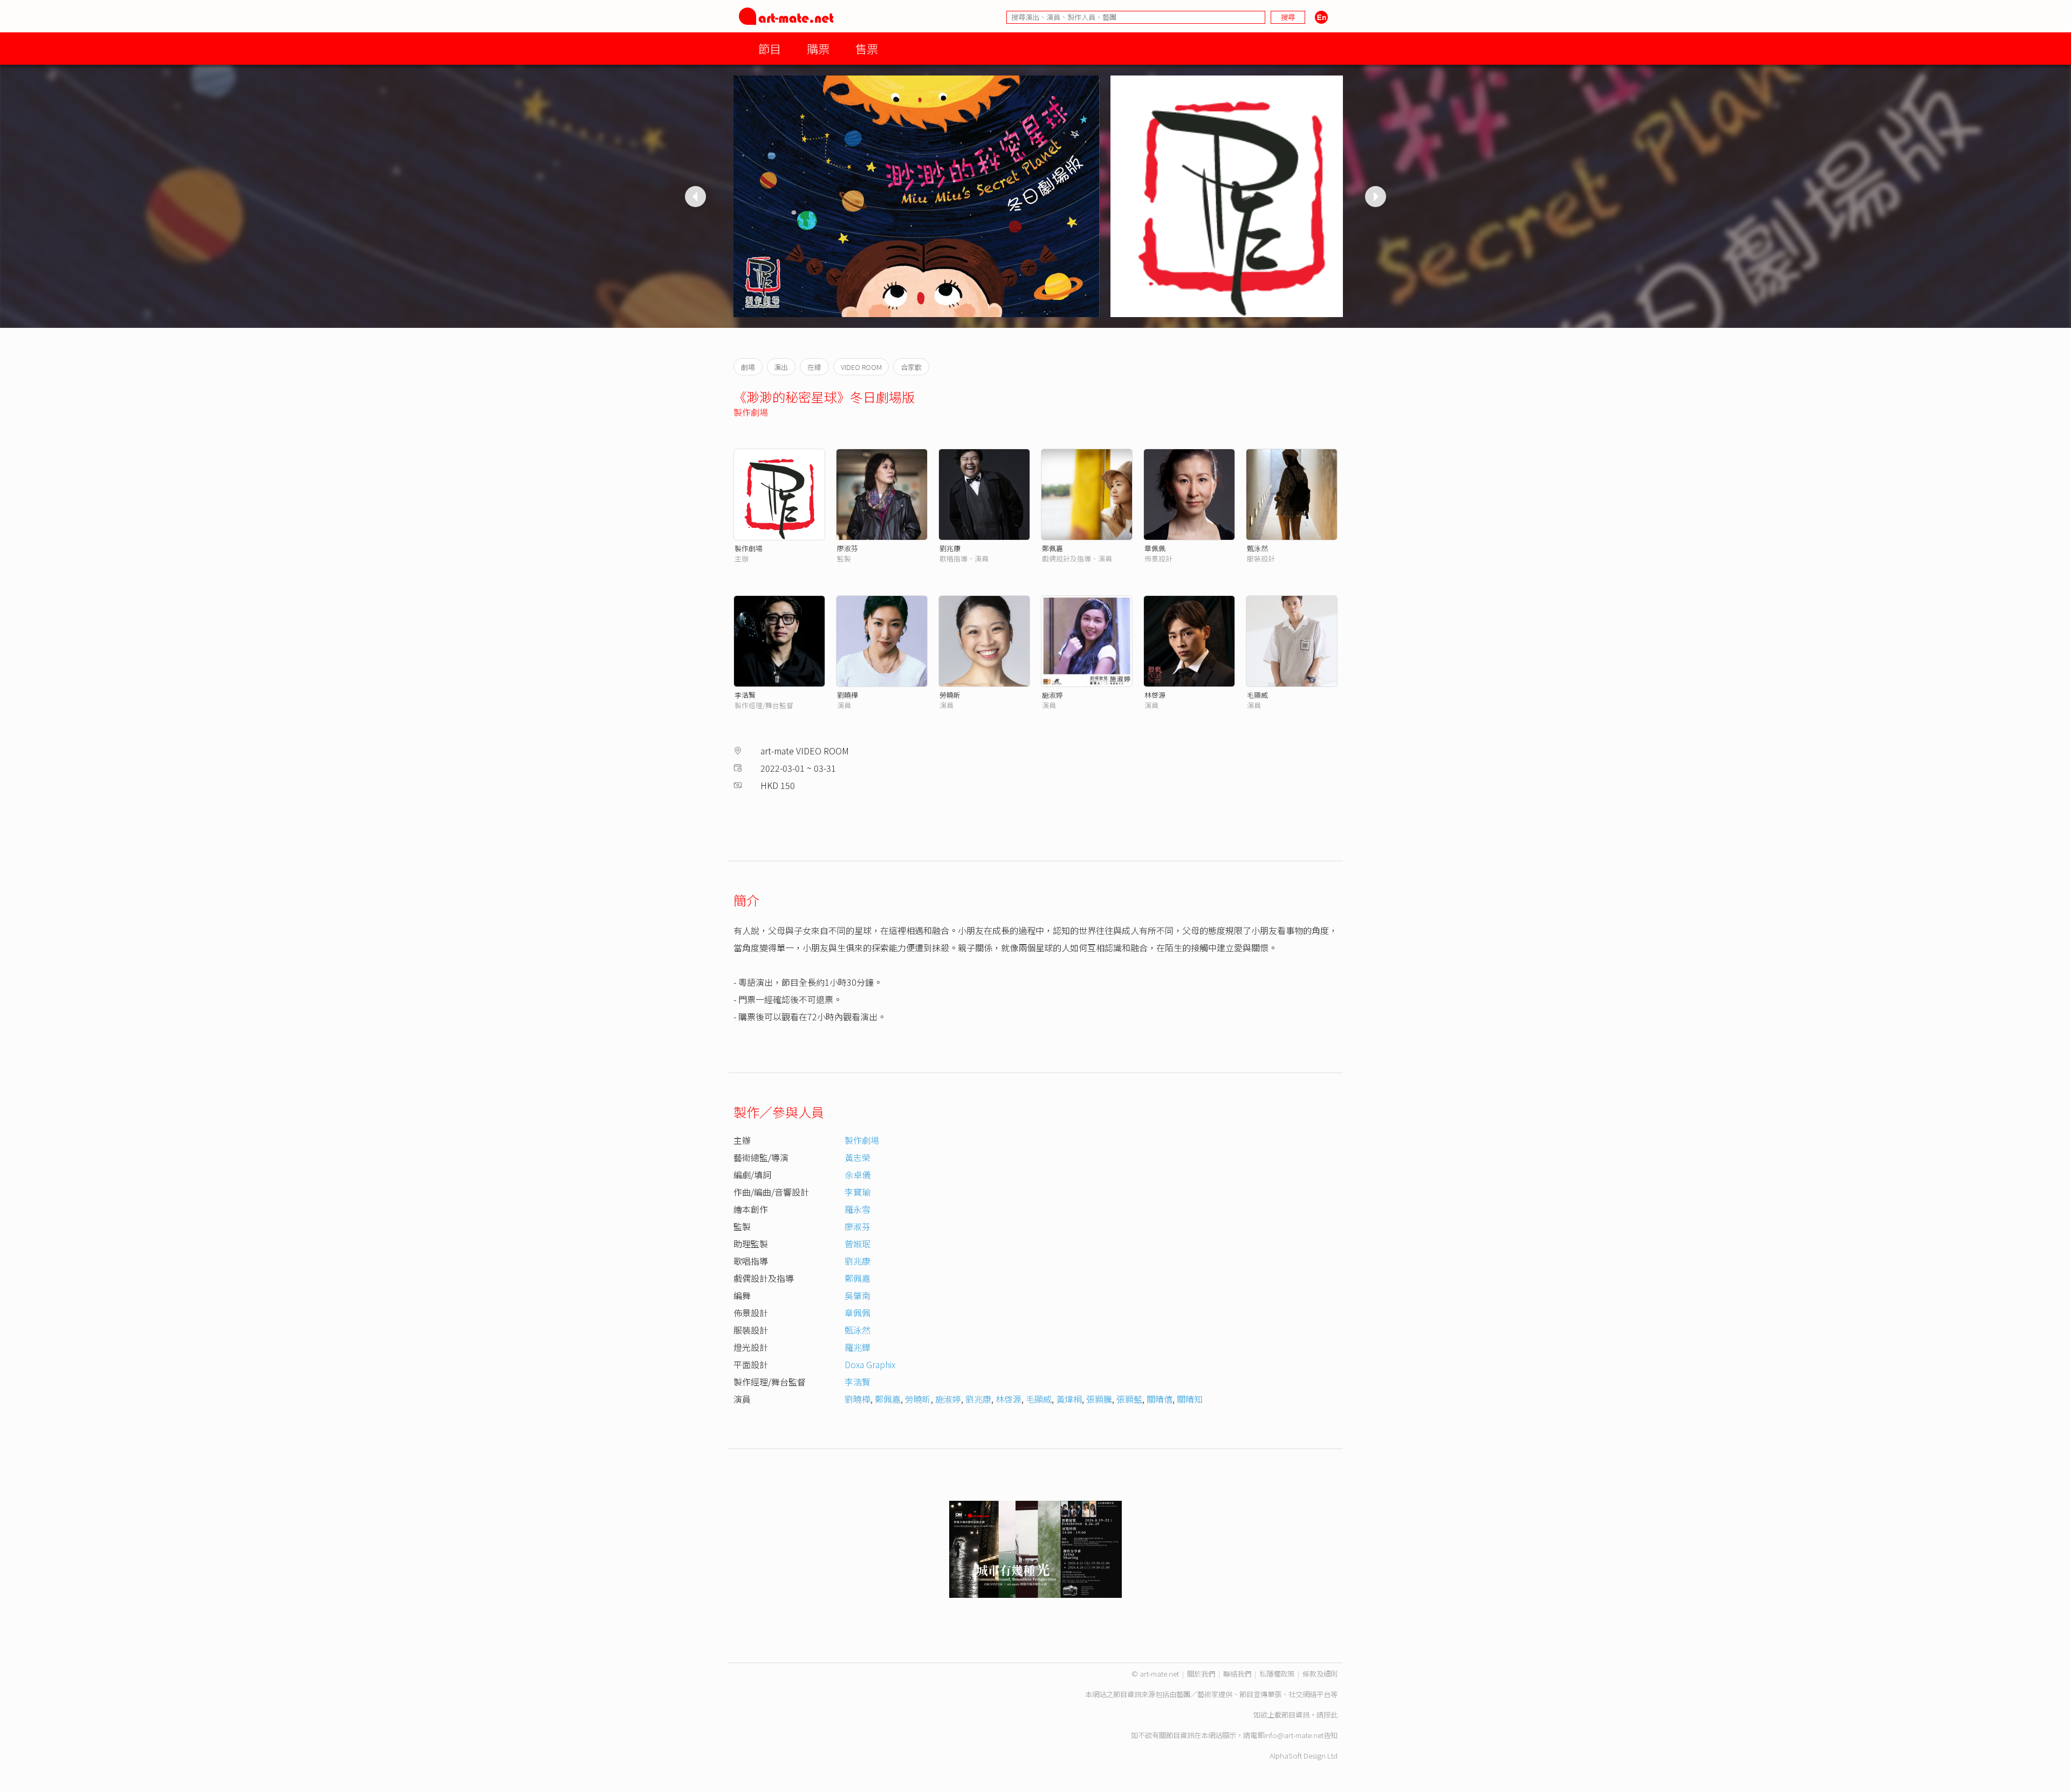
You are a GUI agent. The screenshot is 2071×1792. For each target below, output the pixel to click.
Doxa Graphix (870, 1364)
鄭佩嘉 (1052, 548)
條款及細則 (1320, 1674)
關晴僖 (1160, 1399)
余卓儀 (858, 1175)
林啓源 (1155, 695)
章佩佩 (1155, 548)
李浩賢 (745, 695)
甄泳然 (1257, 548)
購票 (818, 48)
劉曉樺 (848, 695)
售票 (867, 48)
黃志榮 (858, 1157)
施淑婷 (1052, 695)
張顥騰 (1099, 1399)
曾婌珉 (858, 1244)
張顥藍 (1129, 1399)
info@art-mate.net (1294, 1735)
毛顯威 (1257, 695)
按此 (1331, 1715)
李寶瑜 (858, 1192)
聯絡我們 (1237, 1674)
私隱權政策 (1277, 1674)
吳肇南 (858, 1295)
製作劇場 (751, 412)
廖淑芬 (848, 548)
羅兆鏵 (858, 1347)
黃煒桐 (1069, 1399)
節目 (770, 48)
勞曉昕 (950, 695)
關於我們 (1201, 1674)
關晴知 (1190, 1399)
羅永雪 (858, 1209)
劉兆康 (950, 548)
